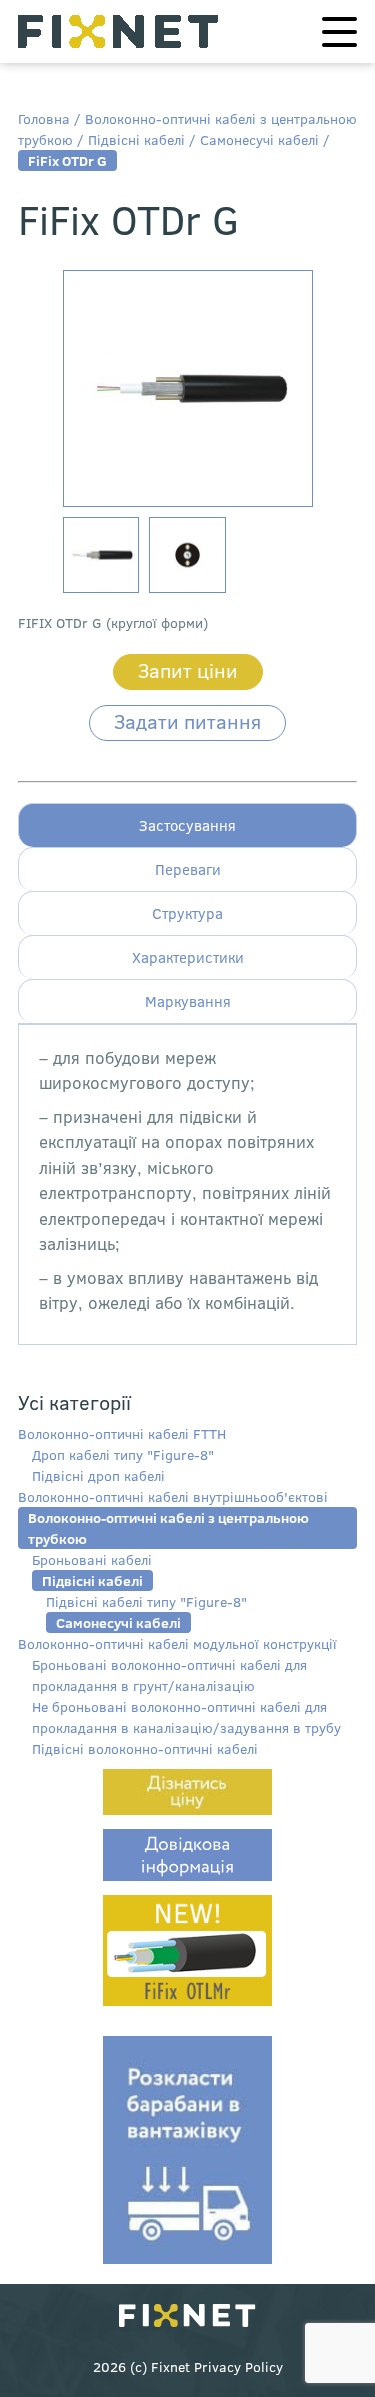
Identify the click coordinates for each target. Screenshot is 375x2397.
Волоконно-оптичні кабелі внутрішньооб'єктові (173, 1496)
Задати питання (187, 720)
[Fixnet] (187, 2317)
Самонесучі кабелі (259, 139)
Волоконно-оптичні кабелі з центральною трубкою (168, 1528)
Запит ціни (188, 669)
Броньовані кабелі (92, 1559)
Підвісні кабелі (136, 139)
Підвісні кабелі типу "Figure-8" (146, 1601)
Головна (44, 118)
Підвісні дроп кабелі (98, 1475)
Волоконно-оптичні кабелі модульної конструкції (177, 1643)
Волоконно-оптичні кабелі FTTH (122, 1433)
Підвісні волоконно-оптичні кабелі (145, 1748)
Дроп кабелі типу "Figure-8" (123, 1454)
